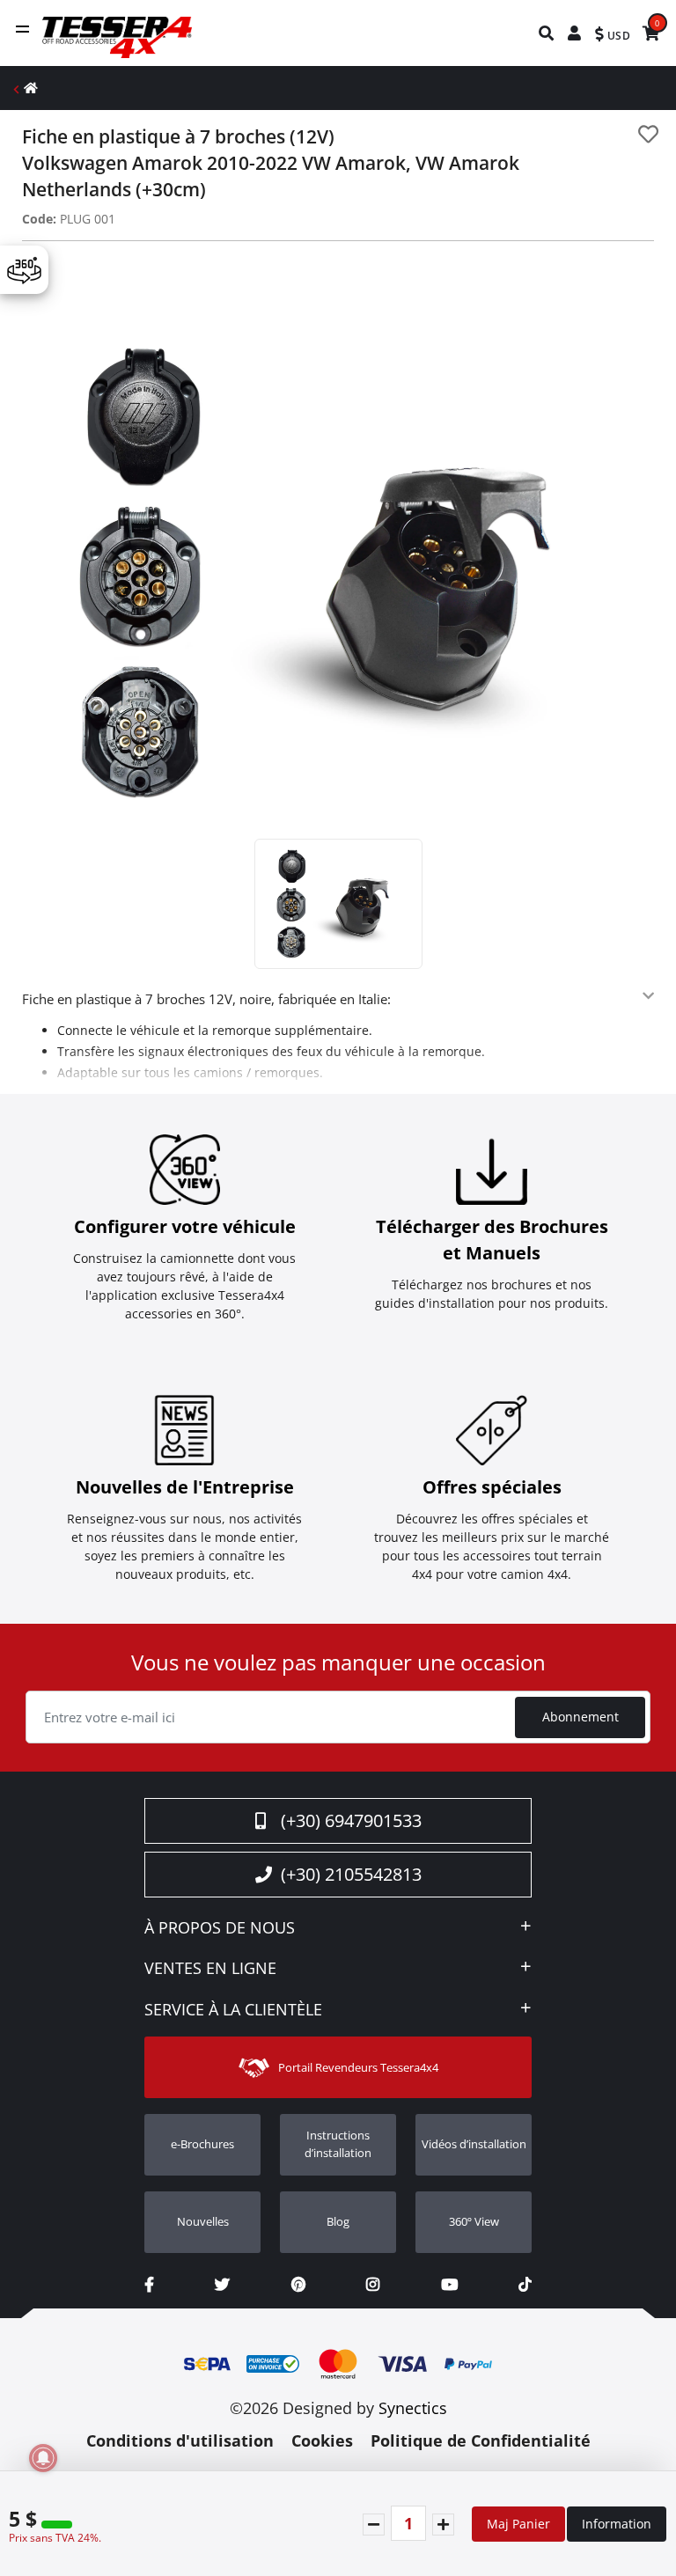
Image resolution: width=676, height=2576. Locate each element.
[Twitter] (222, 2284)
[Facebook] (149, 2284)
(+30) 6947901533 (351, 1820)
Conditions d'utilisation (180, 2440)
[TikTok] (525, 2284)
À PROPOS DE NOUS (220, 1928)
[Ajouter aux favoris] (648, 134)
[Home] (31, 88)
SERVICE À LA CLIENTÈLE (233, 2010)
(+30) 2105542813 (351, 1874)
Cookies (322, 2440)
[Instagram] (373, 2284)
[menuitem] (547, 33)
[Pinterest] (298, 2284)
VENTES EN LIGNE (210, 1969)
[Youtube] (449, 2284)
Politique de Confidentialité (481, 2440)
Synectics (413, 2408)
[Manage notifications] (43, 2458)
